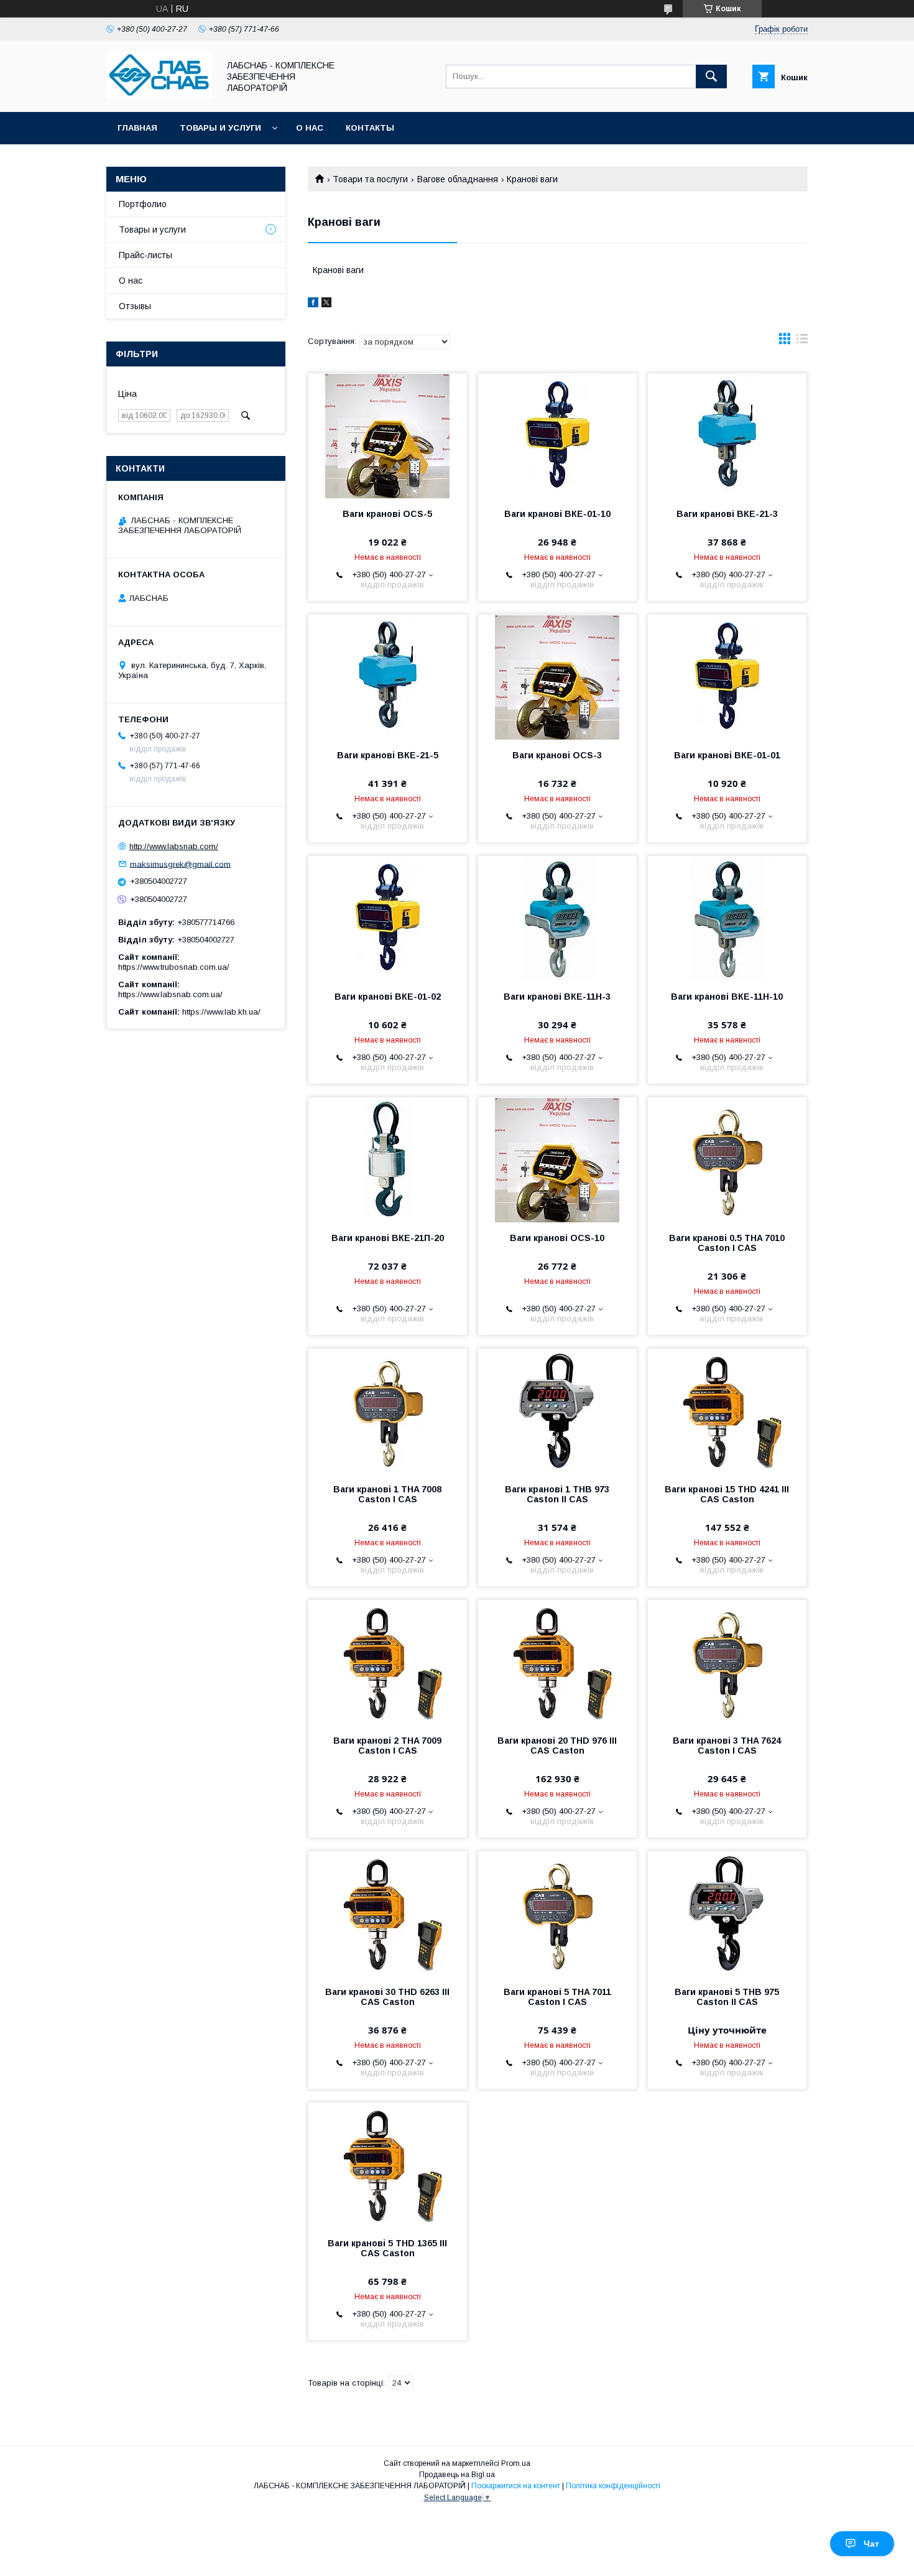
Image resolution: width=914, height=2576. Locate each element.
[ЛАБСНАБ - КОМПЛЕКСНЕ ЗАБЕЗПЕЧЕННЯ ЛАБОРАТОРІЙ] (159, 96)
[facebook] (313, 304)
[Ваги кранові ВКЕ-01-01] (727, 677)
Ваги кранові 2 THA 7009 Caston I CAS (387, 1746)
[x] (326, 304)
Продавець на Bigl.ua (457, 2475)
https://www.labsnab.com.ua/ (170, 994)
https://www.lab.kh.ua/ (221, 1012)
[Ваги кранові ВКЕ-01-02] (388, 918)
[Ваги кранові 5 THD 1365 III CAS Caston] (388, 2165)
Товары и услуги (220, 128)
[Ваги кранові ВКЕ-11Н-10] (727, 918)
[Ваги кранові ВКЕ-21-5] (388, 677)
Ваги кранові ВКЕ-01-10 (557, 514)
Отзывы (135, 306)
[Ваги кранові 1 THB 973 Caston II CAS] (557, 1411)
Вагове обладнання (458, 179)
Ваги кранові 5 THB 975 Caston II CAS (727, 1997)
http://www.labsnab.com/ (174, 846)
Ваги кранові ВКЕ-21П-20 (388, 1238)
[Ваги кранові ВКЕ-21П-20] (388, 1160)
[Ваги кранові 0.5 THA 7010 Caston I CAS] (727, 1160)
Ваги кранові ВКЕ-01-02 (388, 997)
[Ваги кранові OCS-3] (557, 677)
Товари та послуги (370, 179)
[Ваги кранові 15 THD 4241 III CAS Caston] (727, 1411)
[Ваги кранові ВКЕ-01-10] (557, 435)
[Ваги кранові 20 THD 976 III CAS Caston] (557, 1662)
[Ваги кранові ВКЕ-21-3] (727, 435)
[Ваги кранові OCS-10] (557, 1160)
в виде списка (802, 342)
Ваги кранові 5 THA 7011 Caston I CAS (557, 1997)
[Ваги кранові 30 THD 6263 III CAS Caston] (388, 1913)
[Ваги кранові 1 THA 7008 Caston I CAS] (388, 1411)
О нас (310, 128)
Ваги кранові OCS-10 (557, 1238)
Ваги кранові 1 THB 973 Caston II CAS (557, 1494)
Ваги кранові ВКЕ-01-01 (727, 755)
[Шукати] (711, 77)
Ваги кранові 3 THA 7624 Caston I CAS (727, 1746)
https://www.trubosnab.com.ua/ (174, 967)
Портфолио (143, 204)
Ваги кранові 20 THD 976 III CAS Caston (557, 1746)
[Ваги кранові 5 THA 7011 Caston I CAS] (557, 1913)
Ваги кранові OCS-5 (387, 514)
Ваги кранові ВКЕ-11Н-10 (727, 997)
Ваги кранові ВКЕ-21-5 (388, 755)
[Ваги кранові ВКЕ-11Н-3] (557, 918)
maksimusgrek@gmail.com (180, 864)
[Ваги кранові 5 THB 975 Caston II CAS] (727, 1913)
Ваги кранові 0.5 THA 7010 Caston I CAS (727, 1243)
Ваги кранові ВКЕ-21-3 (727, 514)
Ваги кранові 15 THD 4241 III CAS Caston (727, 1494)
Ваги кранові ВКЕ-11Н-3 (557, 997)
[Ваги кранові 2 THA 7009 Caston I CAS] (388, 1662)
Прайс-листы (145, 255)
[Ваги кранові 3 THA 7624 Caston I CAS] (727, 1662)
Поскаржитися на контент (516, 2486)
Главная (137, 128)
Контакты (370, 128)
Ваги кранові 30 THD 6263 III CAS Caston (387, 1997)
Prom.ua (516, 2463)
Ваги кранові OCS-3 (557, 755)
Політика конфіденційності (613, 2486)
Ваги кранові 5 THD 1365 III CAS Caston (387, 2248)
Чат (871, 2544)
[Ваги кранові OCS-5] (388, 435)
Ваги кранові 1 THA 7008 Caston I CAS (387, 1494)
